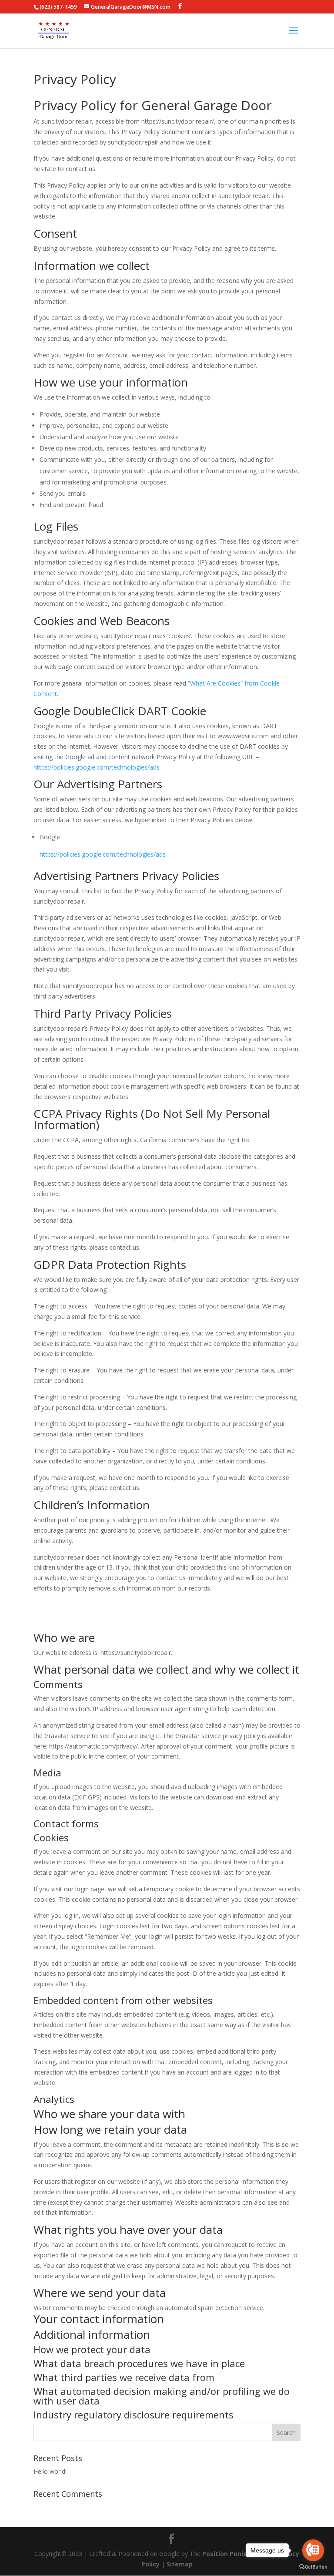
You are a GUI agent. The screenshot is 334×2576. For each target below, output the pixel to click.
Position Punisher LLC (236, 2554)
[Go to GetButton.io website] (313, 2567)
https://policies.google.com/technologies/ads (97, 767)
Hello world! (50, 2471)
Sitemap (180, 2564)
